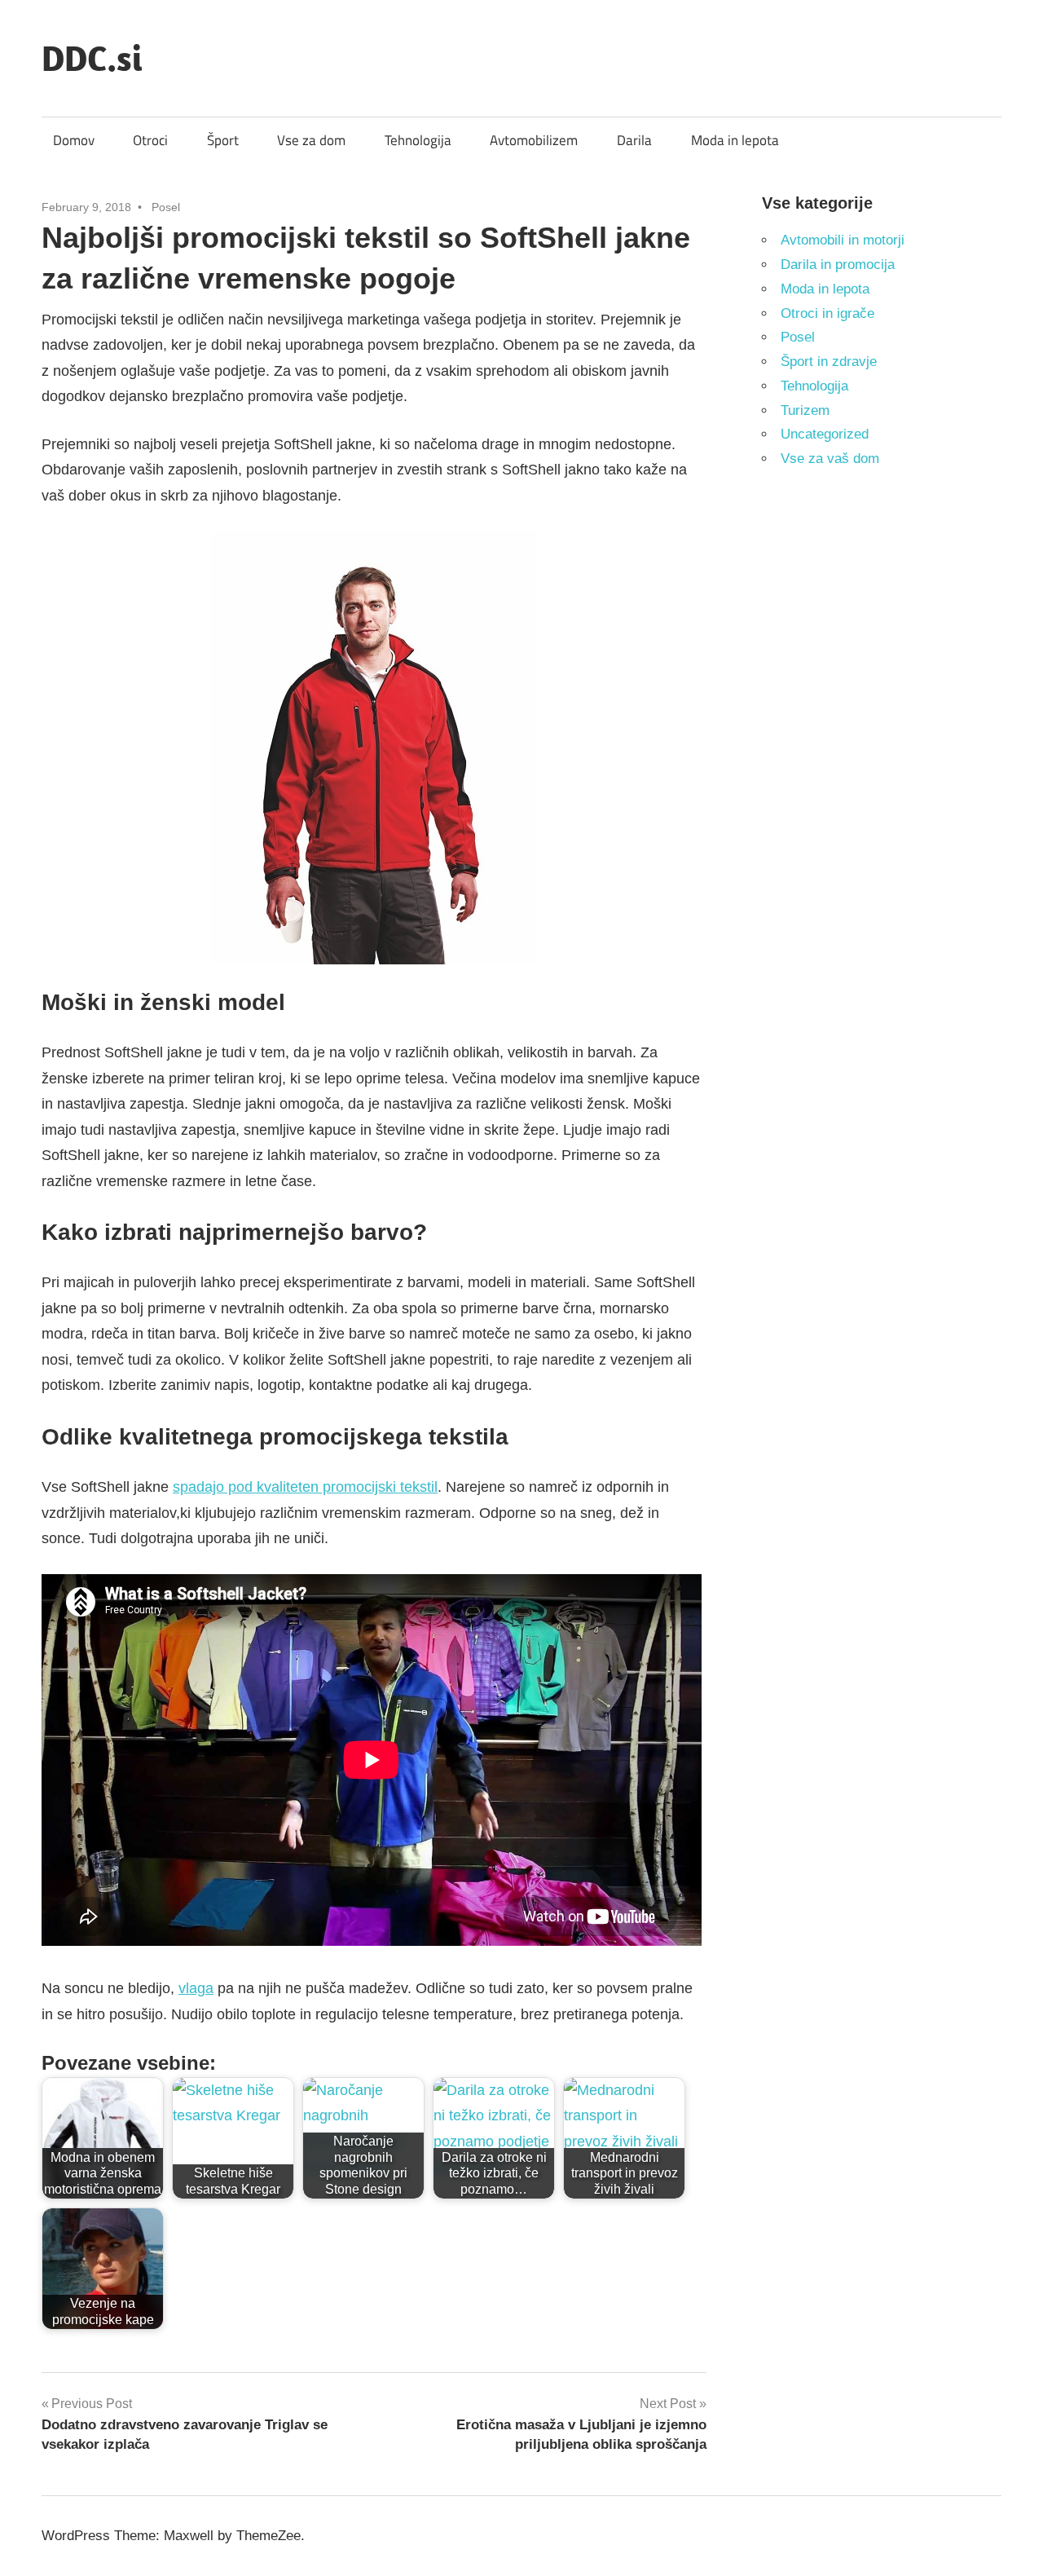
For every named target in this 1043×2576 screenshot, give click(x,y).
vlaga (196, 1988)
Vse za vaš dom (830, 459)
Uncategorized (825, 434)
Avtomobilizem (534, 140)
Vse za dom (311, 140)
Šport (223, 140)
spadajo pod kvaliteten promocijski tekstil (305, 1487)
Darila (634, 140)
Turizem (805, 410)
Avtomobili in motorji (843, 240)
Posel (166, 207)
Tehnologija (418, 140)
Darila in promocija (838, 265)
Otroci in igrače (827, 313)
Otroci (150, 140)
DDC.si (92, 58)
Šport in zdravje (829, 362)
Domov (74, 140)
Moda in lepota (735, 140)
